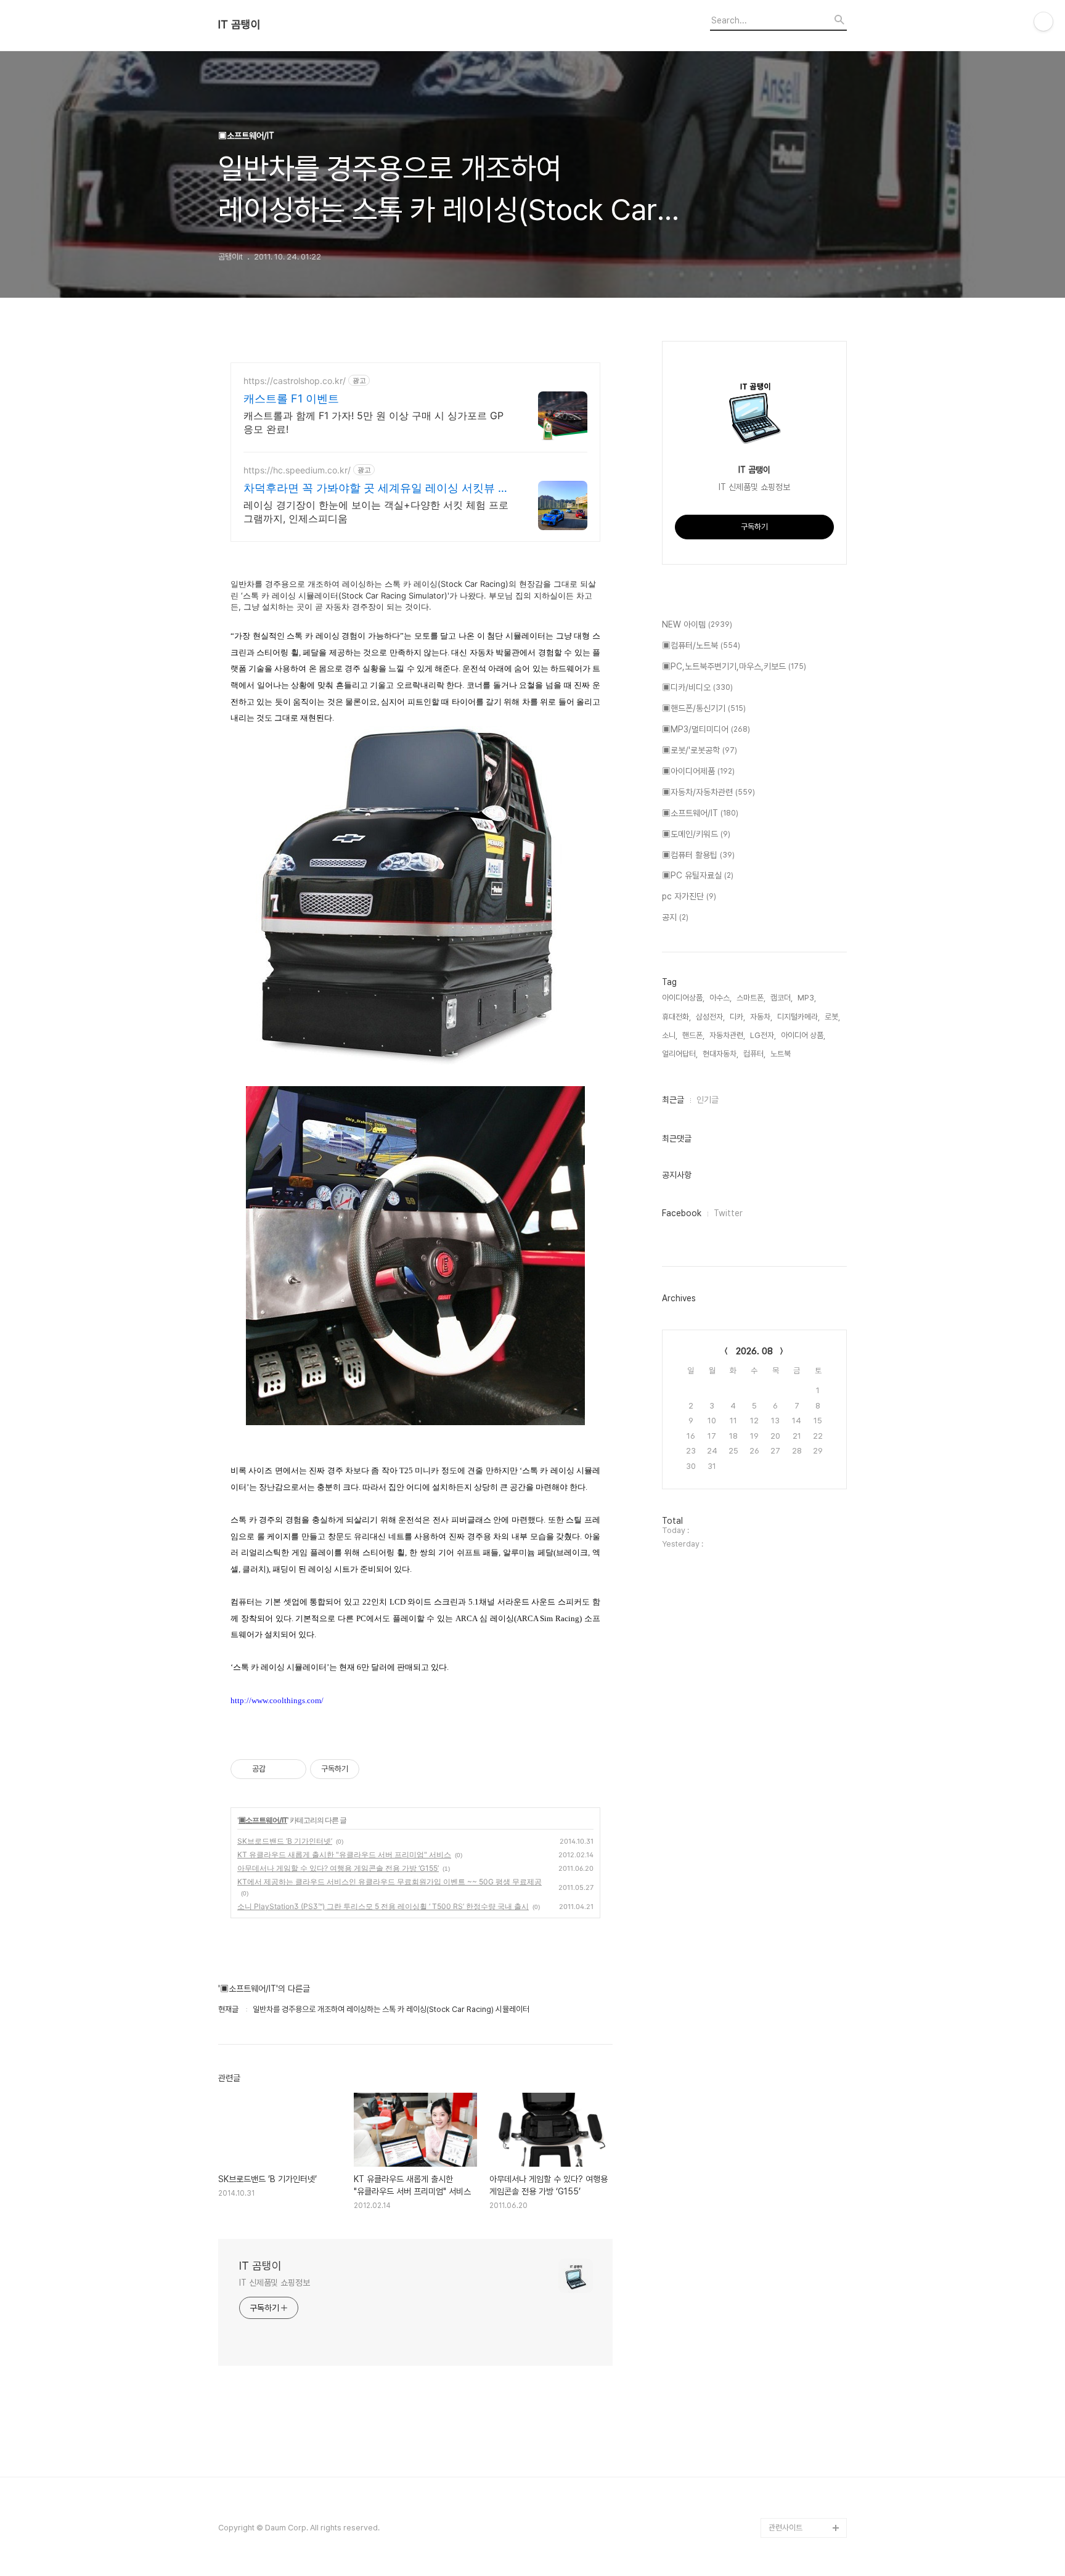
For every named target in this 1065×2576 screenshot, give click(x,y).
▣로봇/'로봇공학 (700, 750)
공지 (675, 917)
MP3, (807, 998)
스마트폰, (751, 998)
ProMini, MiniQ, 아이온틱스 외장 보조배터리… (807, 2498)
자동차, (761, 1017)
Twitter (728, 1213)
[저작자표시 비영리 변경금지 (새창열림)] (376, 1769)
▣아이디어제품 (698, 771)
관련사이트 (785, 2528)
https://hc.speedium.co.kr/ (297, 470)
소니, (670, 1035)
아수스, (720, 998)
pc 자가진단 (689, 896)
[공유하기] (277, 1769)
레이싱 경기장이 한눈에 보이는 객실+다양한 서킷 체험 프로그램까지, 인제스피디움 (376, 512)
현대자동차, (720, 1054)
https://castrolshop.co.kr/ (295, 381)
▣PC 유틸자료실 (698, 875)
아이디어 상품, (803, 1035)
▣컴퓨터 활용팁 (698, 855)
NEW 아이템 (697, 624)
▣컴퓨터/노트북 (701, 645)
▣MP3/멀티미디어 (706, 729)
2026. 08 (754, 1351)
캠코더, (781, 998)
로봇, (832, 1017)
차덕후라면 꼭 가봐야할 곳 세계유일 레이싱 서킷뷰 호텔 (376, 489)
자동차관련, (727, 1035)
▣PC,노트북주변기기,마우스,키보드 (734, 666)
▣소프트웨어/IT (263, 1820)
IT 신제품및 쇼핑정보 (275, 2283)
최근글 (673, 1100)
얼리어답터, (680, 1054)
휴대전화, (676, 1017)
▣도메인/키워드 (696, 834)
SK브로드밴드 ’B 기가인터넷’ (285, 1841)
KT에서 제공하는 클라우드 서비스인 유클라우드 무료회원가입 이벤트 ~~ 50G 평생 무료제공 (390, 1882)
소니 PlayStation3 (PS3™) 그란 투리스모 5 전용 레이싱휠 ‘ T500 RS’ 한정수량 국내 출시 (383, 1906)
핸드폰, (693, 1035)
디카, (737, 1017)
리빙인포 (783, 2449)
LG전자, (763, 1035)
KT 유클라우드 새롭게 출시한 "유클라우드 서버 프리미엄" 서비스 (344, 1854)
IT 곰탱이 (239, 25)
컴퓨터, (754, 1054)
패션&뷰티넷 (789, 2468)
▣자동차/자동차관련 (708, 792)
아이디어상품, (683, 998)
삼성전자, (710, 1017)
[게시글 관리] (292, 1769)
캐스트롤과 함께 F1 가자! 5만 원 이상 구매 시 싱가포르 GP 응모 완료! (373, 422)
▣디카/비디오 (697, 687)
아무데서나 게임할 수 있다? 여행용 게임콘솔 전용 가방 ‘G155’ (338, 1868)
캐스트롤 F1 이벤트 (291, 399)
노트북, (781, 1054)
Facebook (682, 1213)
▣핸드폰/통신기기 (704, 708)
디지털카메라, (798, 1017)
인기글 (708, 1100)
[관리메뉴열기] (1043, 22)
